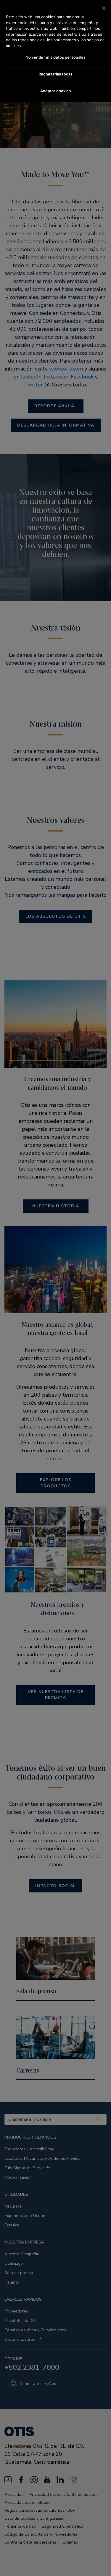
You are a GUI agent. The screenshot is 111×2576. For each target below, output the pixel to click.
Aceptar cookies (56, 91)
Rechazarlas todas (55, 74)
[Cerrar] (104, 8)
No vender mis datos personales (56, 57)
